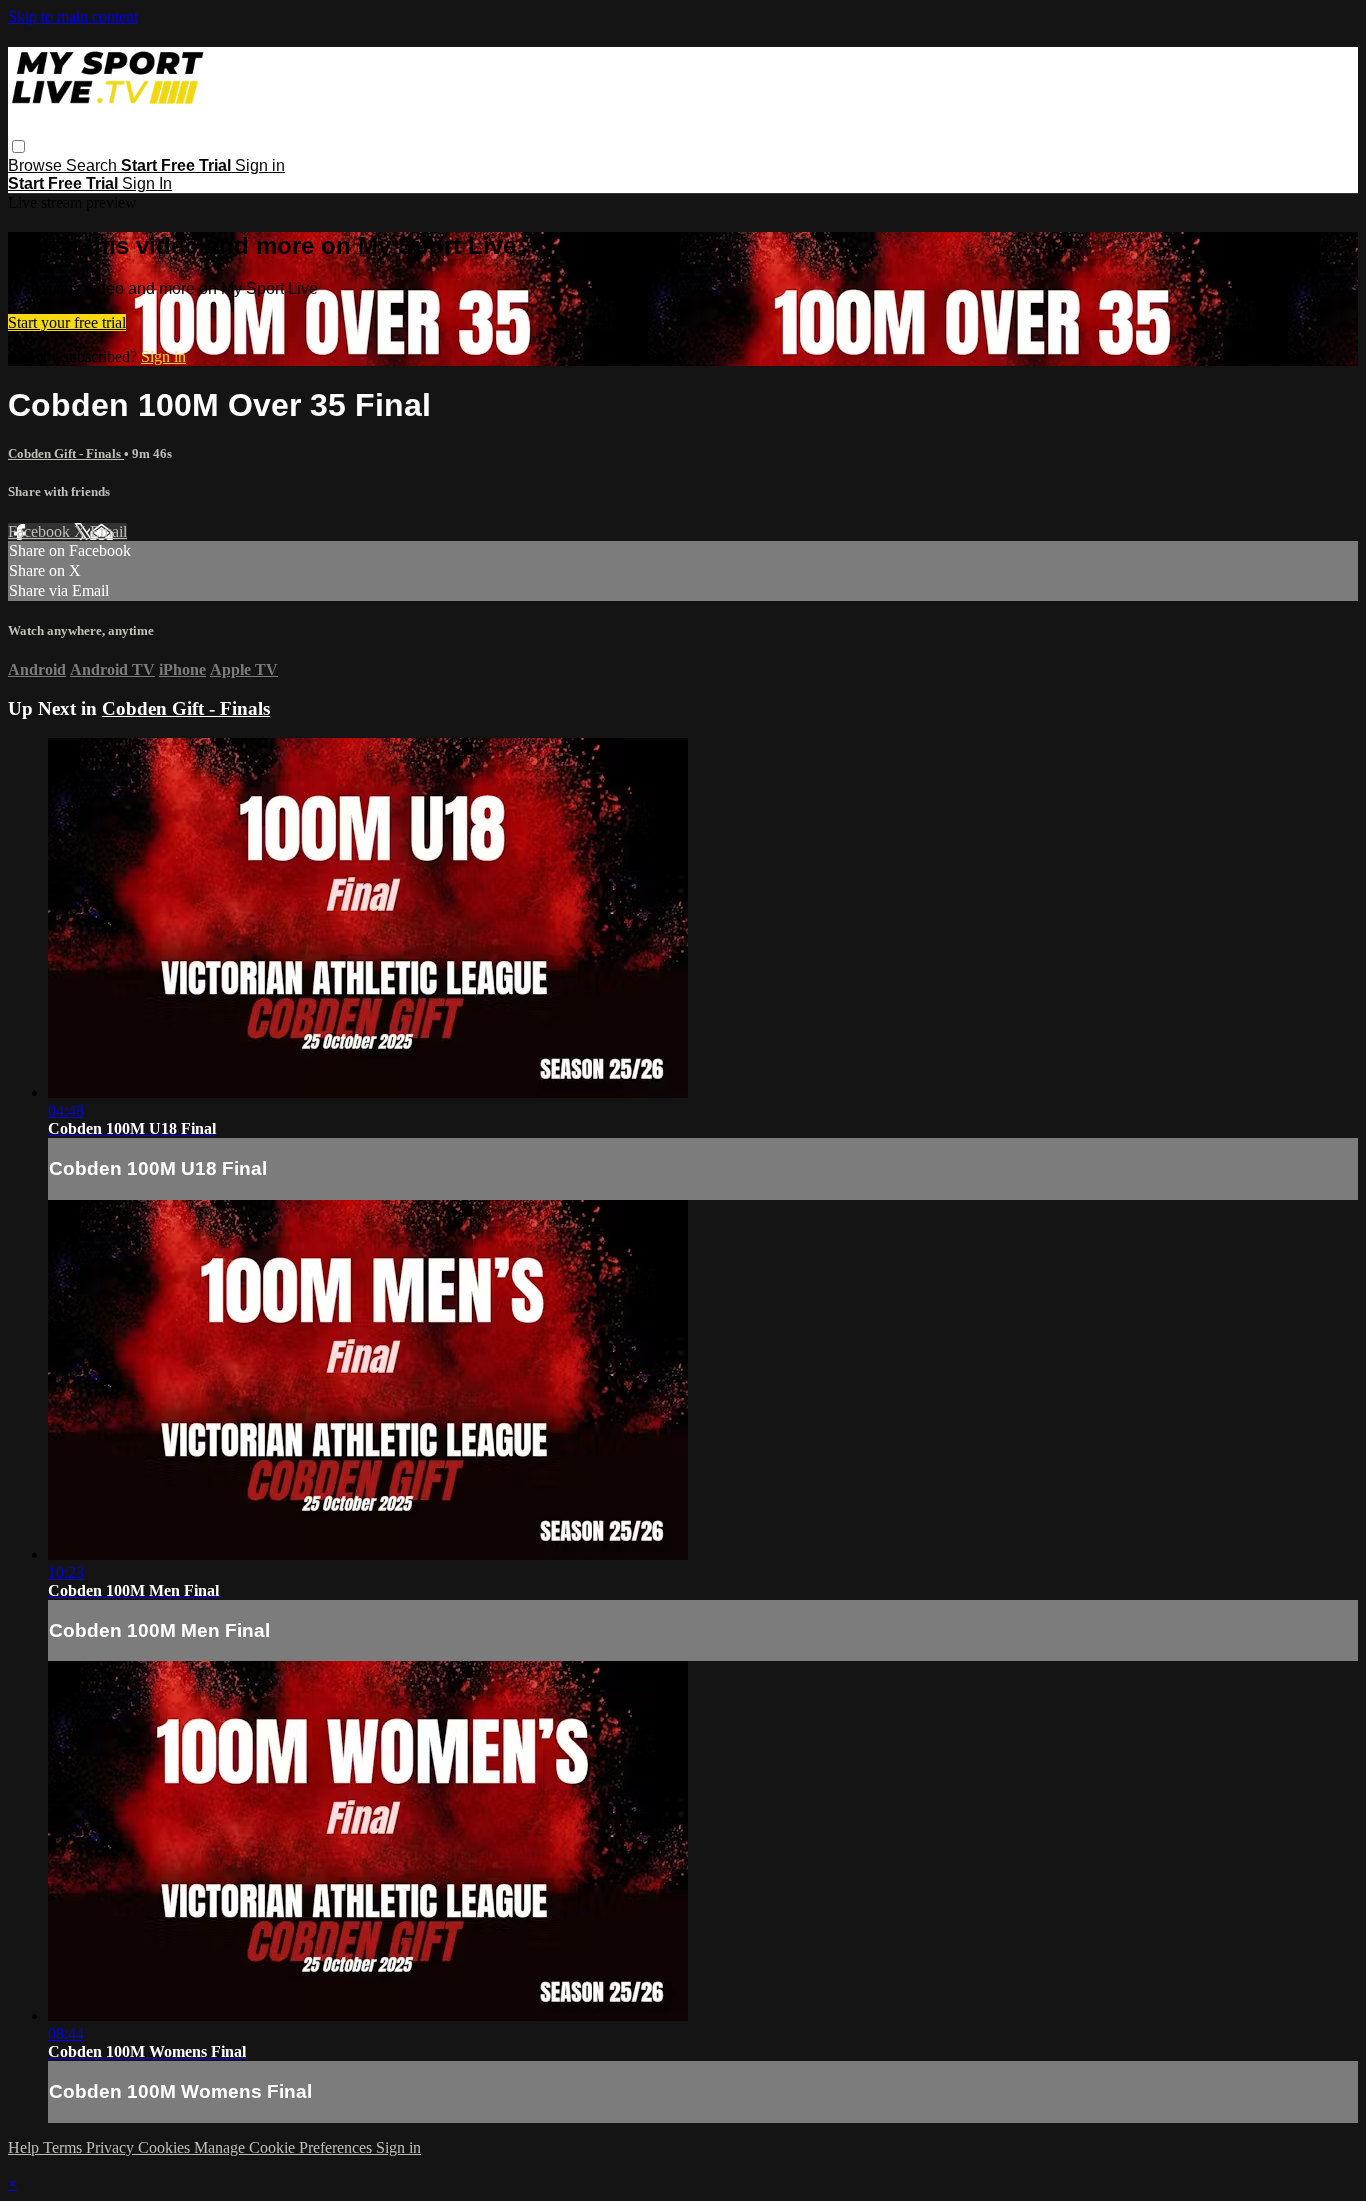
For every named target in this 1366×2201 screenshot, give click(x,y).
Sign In (147, 183)
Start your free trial (67, 322)
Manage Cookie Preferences (285, 2147)
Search (93, 165)
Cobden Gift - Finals (66, 453)
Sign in (260, 165)
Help (25, 2147)
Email (108, 531)
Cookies (166, 2147)
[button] (18, 146)
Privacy (112, 2147)
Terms (64, 2147)
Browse (37, 165)
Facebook (41, 531)
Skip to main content (73, 16)
